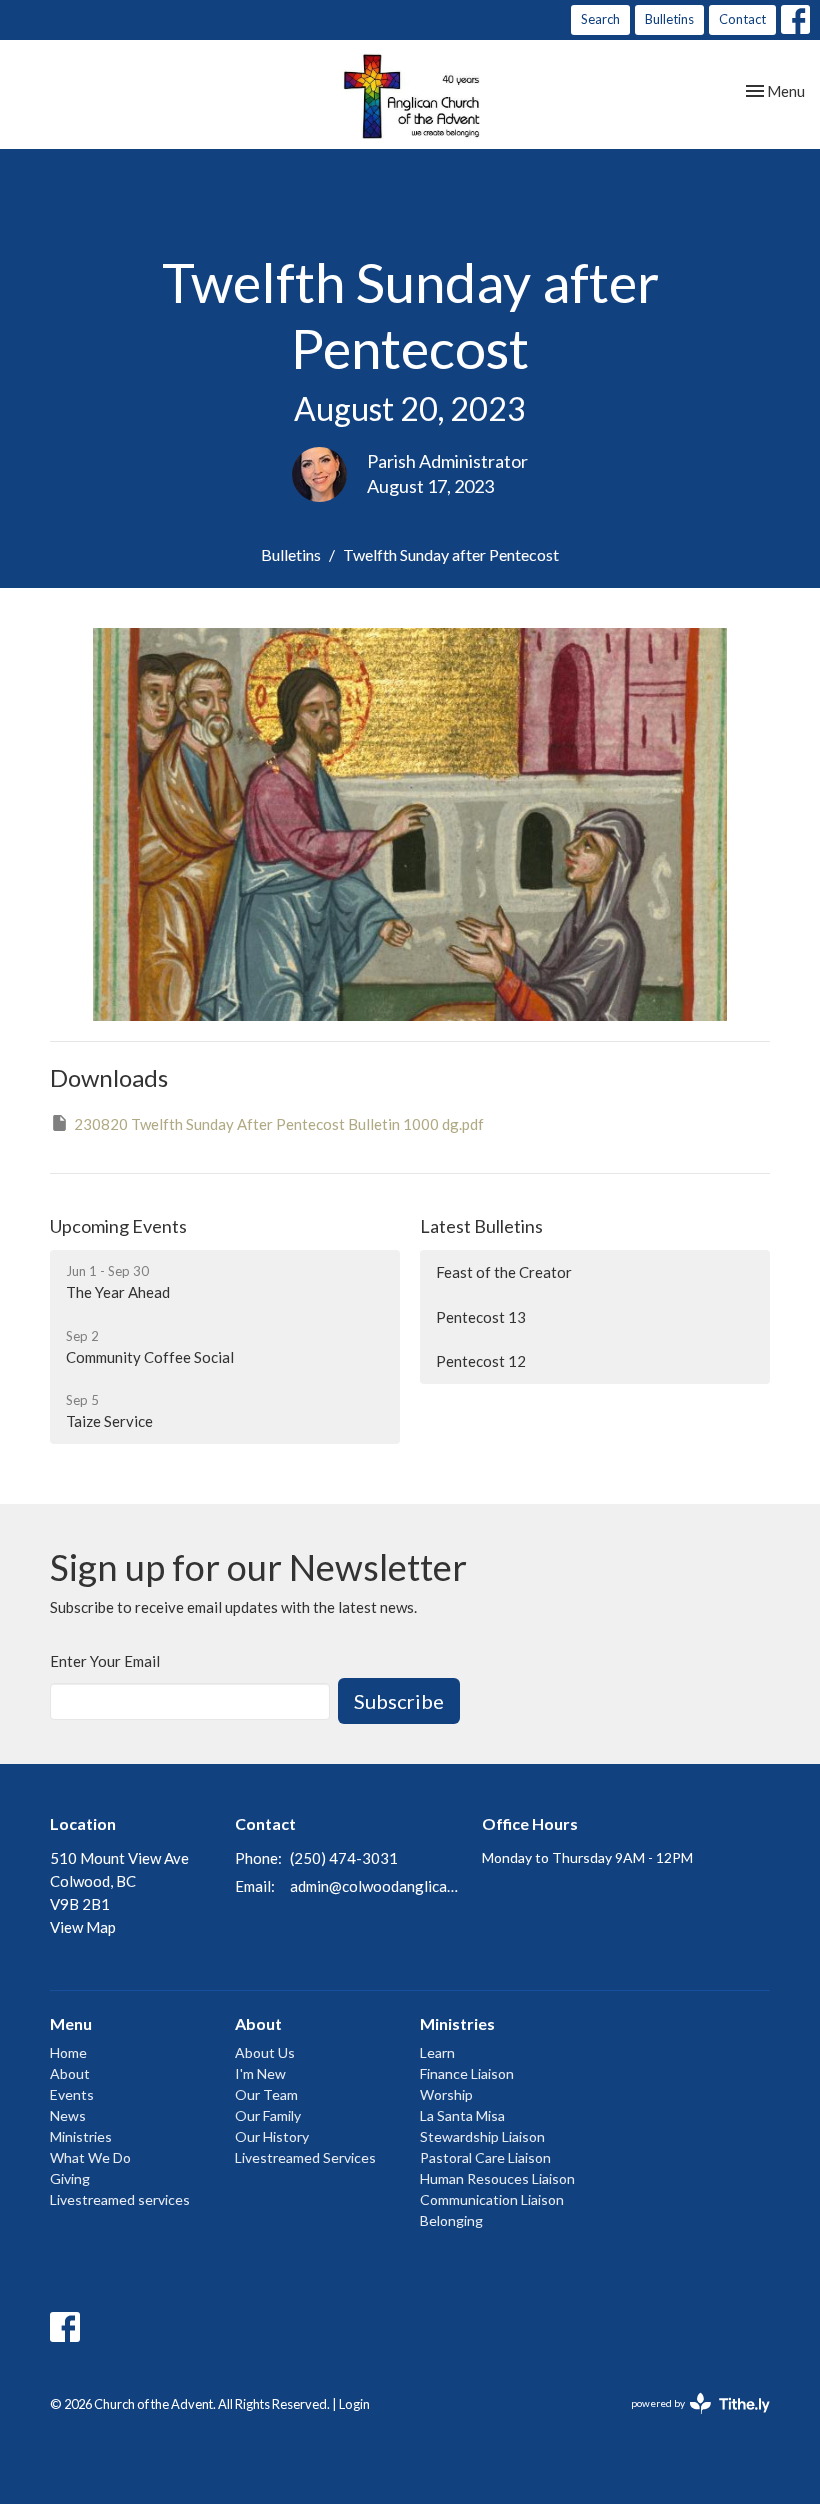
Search (600, 19)
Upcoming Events (118, 1226)
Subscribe (399, 1701)
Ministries (81, 2136)
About (70, 2073)
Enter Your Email (105, 1661)
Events (72, 2094)
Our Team (266, 2094)
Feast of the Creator (504, 1272)
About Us (265, 2052)
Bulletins (669, 19)
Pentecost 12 (481, 1361)
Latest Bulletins (481, 1226)
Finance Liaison (467, 2073)
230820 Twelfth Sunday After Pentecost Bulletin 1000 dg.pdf (279, 1124)
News (68, 2115)
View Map (83, 1927)
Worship (446, 2094)
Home (68, 2052)
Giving (70, 2178)
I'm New (260, 2073)
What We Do (90, 2157)
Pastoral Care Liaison (485, 2157)
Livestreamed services (120, 2199)
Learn (437, 2052)
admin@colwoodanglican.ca (376, 1886)
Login (354, 2404)
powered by (690, 2420)
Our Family (268, 2115)
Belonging (451, 2220)
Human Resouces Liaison (497, 2178)
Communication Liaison (492, 2199)
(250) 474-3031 (344, 1858)
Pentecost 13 (481, 1317)
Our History (272, 2136)
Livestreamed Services (305, 2157)
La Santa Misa (462, 2115)
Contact (742, 19)
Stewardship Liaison (482, 2136)
